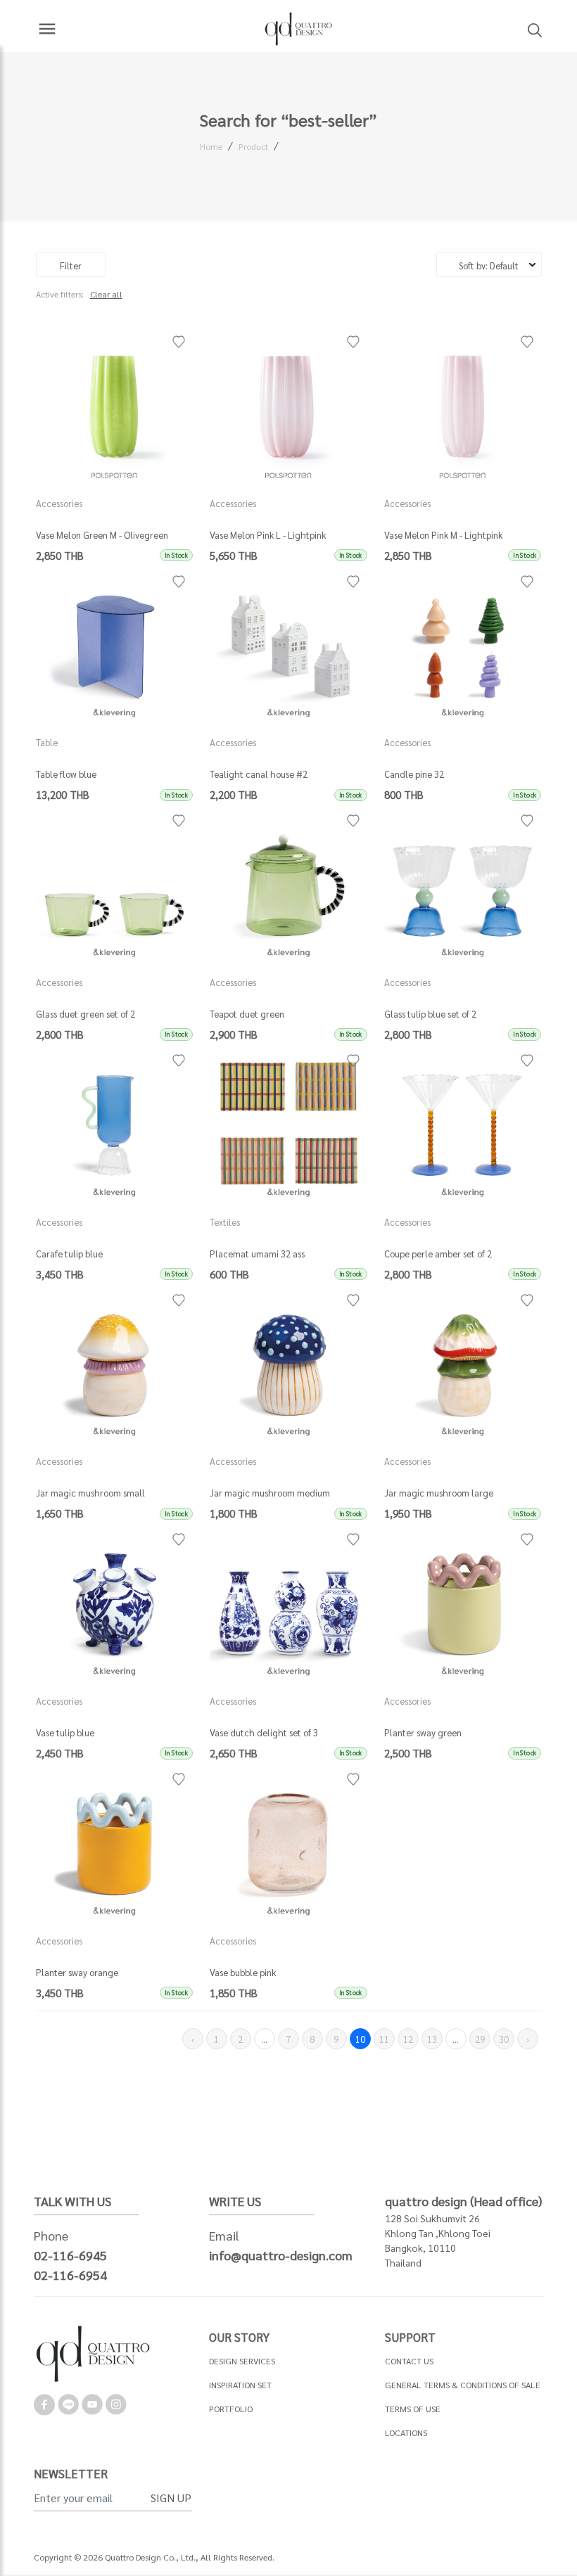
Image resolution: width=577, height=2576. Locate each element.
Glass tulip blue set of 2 (430, 1014)
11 (384, 2039)
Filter (71, 265)
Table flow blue (66, 774)
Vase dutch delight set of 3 (264, 1732)
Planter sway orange (77, 1972)
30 (504, 2039)
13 (432, 2039)
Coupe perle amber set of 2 (438, 1254)
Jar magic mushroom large (439, 1493)
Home (211, 146)
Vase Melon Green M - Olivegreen (102, 535)
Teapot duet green (247, 1014)
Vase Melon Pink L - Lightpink (268, 535)
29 (480, 2039)
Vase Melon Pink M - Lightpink (443, 535)
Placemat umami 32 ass (257, 1254)
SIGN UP (171, 2498)
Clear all (106, 294)
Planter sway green (423, 1732)
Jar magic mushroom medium (270, 1493)
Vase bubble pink (243, 1972)
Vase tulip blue (65, 1732)
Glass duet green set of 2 (85, 1014)
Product (253, 146)
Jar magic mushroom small (90, 1493)
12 (408, 2039)
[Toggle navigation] (47, 29)
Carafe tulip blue (69, 1254)
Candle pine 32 (414, 774)
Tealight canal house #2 (259, 774)
